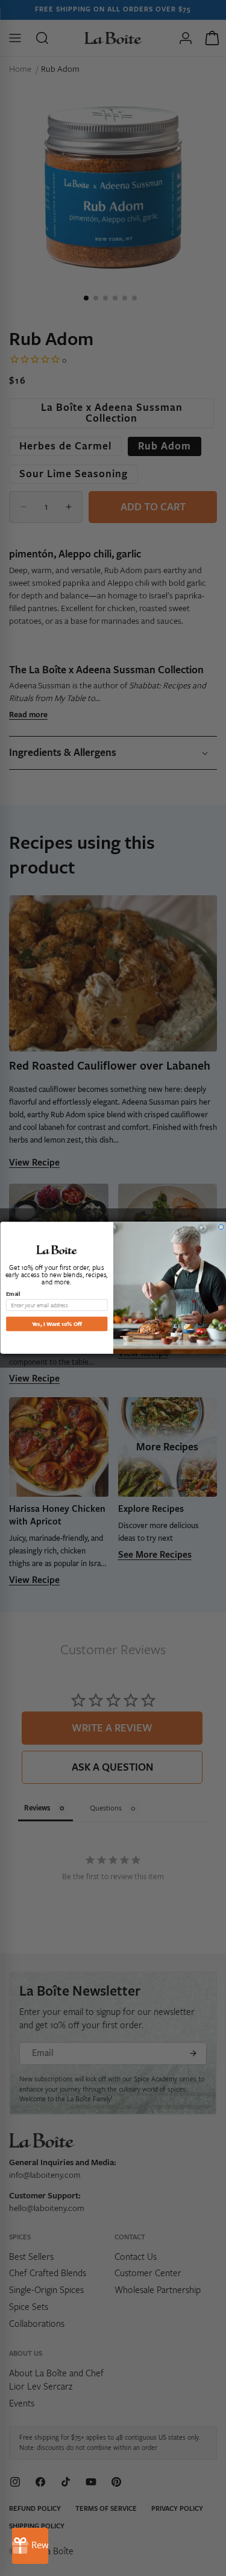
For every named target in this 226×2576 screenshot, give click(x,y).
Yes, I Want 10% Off (56, 1324)
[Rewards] (30, 2546)
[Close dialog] (221, 1227)
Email (13, 1294)
